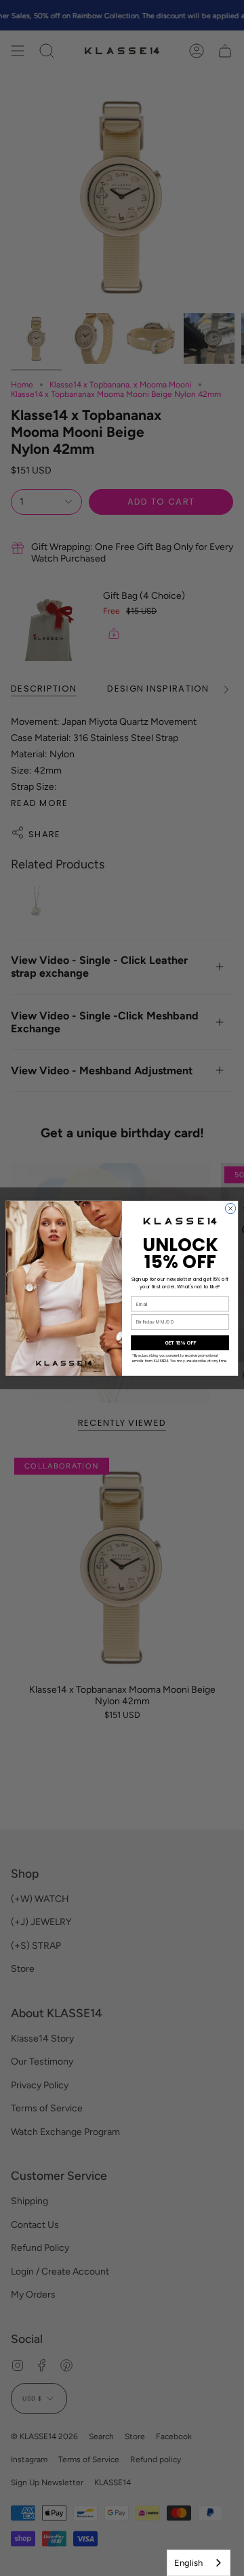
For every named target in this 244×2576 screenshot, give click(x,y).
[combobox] (199, 2563)
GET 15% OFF (180, 1342)
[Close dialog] (230, 1208)
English (188, 2563)
